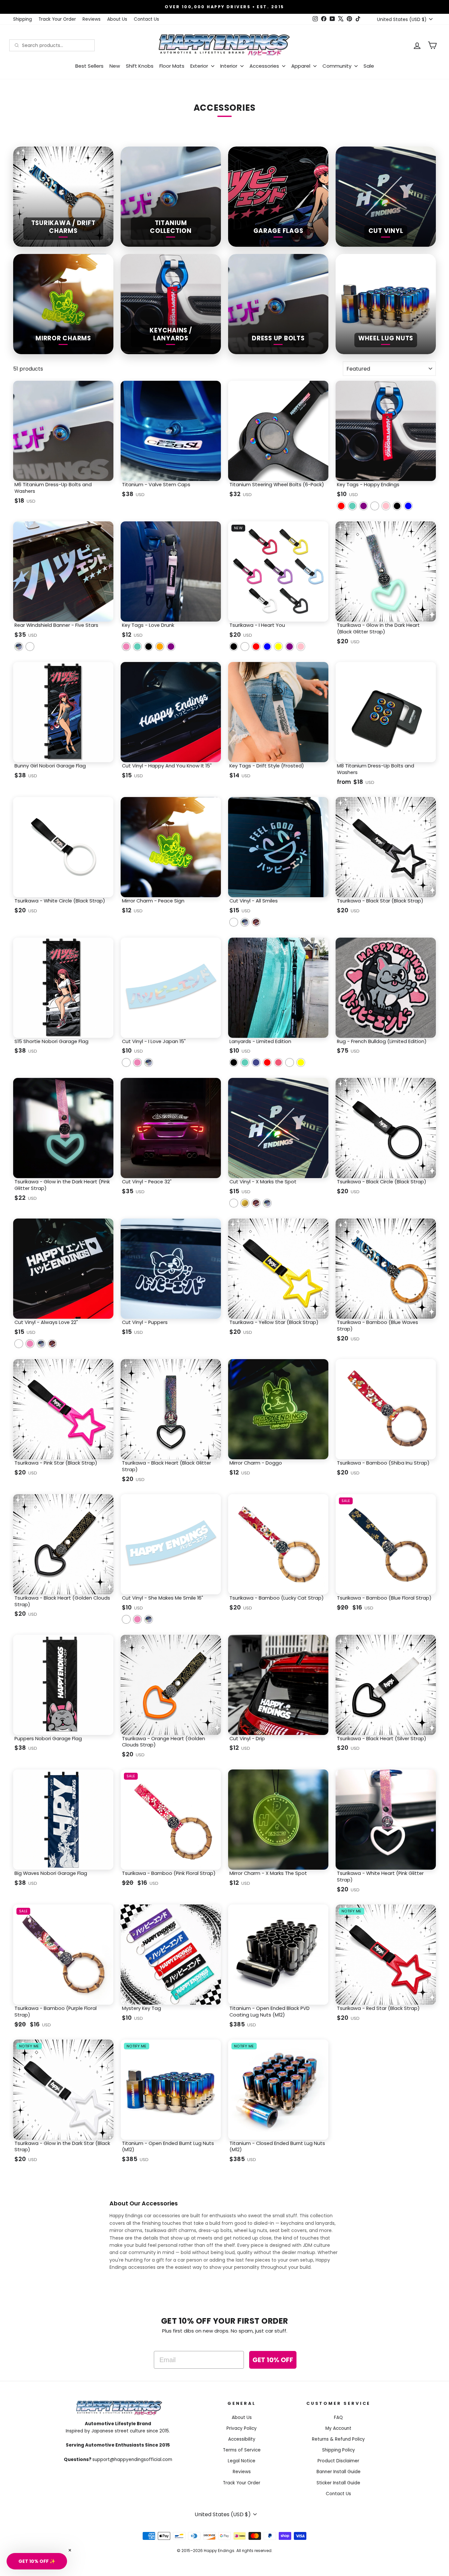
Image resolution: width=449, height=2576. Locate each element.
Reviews (92, 19)
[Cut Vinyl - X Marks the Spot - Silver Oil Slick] (267, 1203)
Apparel (301, 66)
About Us (117, 19)
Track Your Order (57, 19)
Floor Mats (172, 66)
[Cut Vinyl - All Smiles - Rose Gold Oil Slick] (256, 922)
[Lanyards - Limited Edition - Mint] (245, 1062)
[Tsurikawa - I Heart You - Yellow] (278, 647)
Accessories (265, 66)
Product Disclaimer (338, 2461)
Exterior (200, 66)
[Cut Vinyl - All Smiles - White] (234, 922)
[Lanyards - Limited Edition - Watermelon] (278, 1062)
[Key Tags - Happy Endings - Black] (397, 506)
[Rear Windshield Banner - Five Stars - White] (30, 647)
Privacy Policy (242, 2428)
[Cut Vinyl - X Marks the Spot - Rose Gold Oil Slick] (256, 1203)
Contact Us (146, 19)
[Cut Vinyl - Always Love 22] (19, 1344)
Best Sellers (89, 66)
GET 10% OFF (273, 2360)
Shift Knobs (140, 66)
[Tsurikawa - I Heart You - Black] (234, 647)
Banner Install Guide (339, 2472)
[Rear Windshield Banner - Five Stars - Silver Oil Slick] (19, 647)
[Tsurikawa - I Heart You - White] (245, 647)
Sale (369, 66)
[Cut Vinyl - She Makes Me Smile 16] (126, 1619)
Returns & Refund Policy (338, 2439)
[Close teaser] (70, 2550)
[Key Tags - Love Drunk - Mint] (137, 647)
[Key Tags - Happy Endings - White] (375, 506)
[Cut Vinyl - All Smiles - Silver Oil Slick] (245, 922)
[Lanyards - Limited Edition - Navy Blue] (256, 1062)
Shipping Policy (339, 2450)
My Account (338, 2428)
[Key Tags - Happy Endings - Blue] (408, 506)
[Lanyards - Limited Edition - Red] (267, 1062)
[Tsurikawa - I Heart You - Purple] (290, 647)
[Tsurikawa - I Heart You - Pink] (301, 647)
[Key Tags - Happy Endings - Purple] (364, 506)
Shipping (23, 19)
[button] (37, 2561)
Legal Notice (242, 2461)
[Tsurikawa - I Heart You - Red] (256, 647)
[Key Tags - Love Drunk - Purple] (171, 647)
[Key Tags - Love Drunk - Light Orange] (160, 647)
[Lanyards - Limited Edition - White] (290, 1062)
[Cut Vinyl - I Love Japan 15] (126, 1062)
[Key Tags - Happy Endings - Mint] (352, 506)
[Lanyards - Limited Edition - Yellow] (301, 1062)
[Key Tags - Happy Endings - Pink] (386, 506)
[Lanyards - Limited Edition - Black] (234, 1062)
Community (338, 66)
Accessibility (242, 2439)
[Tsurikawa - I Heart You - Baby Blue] (267, 647)
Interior (229, 66)
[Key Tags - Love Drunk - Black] (149, 647)
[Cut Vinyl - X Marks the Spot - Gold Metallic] (245, 1203)
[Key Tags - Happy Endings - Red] (341, 506)
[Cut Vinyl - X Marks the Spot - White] (234, 1203)
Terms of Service (242, 2450)
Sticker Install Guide (338, 2483)
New (115, 66)
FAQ (338, 2417)
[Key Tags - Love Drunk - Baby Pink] (126, 647)
